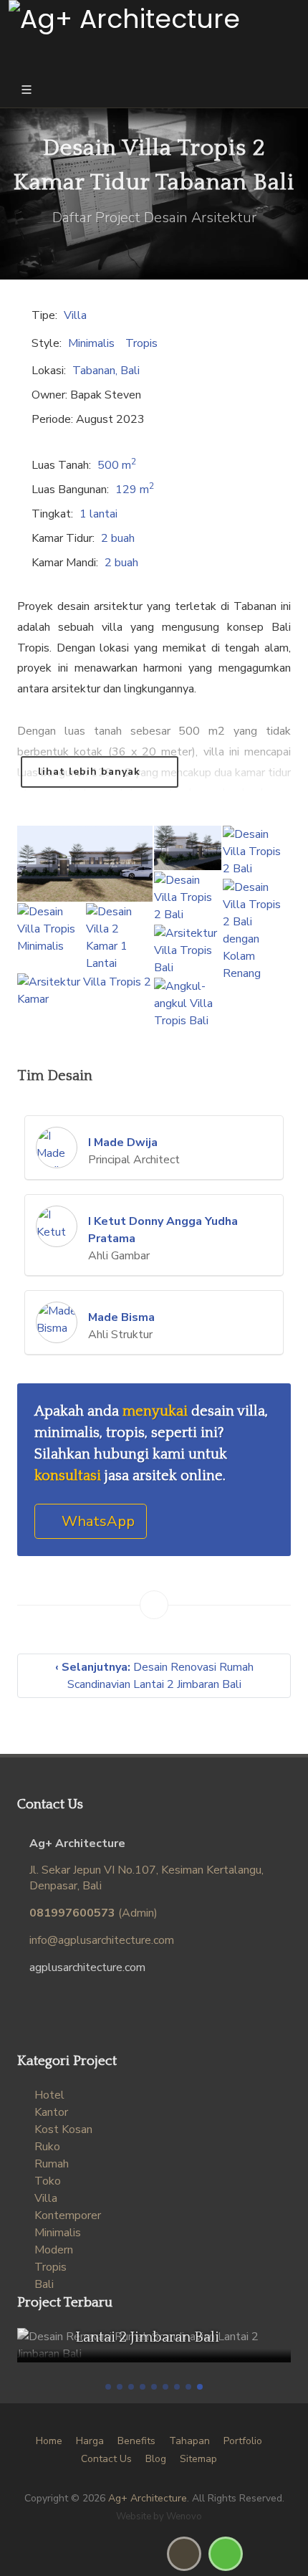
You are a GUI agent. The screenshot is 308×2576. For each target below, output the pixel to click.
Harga (90, 2441)
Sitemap (198, 2459)
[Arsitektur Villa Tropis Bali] (188, 951)
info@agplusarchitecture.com (102, 1940)
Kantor (51, 2112)
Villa (75, 315)
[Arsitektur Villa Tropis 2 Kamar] (85, 991)
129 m (135, 490)
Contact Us (106, 2459)
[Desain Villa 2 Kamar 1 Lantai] (120, 938)
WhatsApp (96, 1521)
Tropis (141, 343)
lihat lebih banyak (91, 772)
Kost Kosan (63, 2129)
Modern (54, 2250)
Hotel (49, 2095)
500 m (117, 465)
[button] (108, 2387)
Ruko (47, 2147)
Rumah (52, 2164)
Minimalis (91, 343)
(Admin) (93, 1913)
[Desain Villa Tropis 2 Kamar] (85, 864)
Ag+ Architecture (148, 2498)
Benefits (136, 2441)
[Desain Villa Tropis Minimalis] (51, 930)
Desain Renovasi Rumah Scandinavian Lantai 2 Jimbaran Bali (154, 1676)
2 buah (118, 538)
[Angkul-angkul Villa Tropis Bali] (188, 1004)
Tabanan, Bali (106, 371)
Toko (48, 2181)
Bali (44, 2284)
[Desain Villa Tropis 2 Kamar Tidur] (188, 849)
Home (49, 2441)
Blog (156, 2459)
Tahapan (189, 2441)
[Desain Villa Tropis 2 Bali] (256, 852)
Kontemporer (68, 2215)
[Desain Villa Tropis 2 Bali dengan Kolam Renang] (256, 931)
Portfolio (243, 2441)
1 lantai (98, 514)
